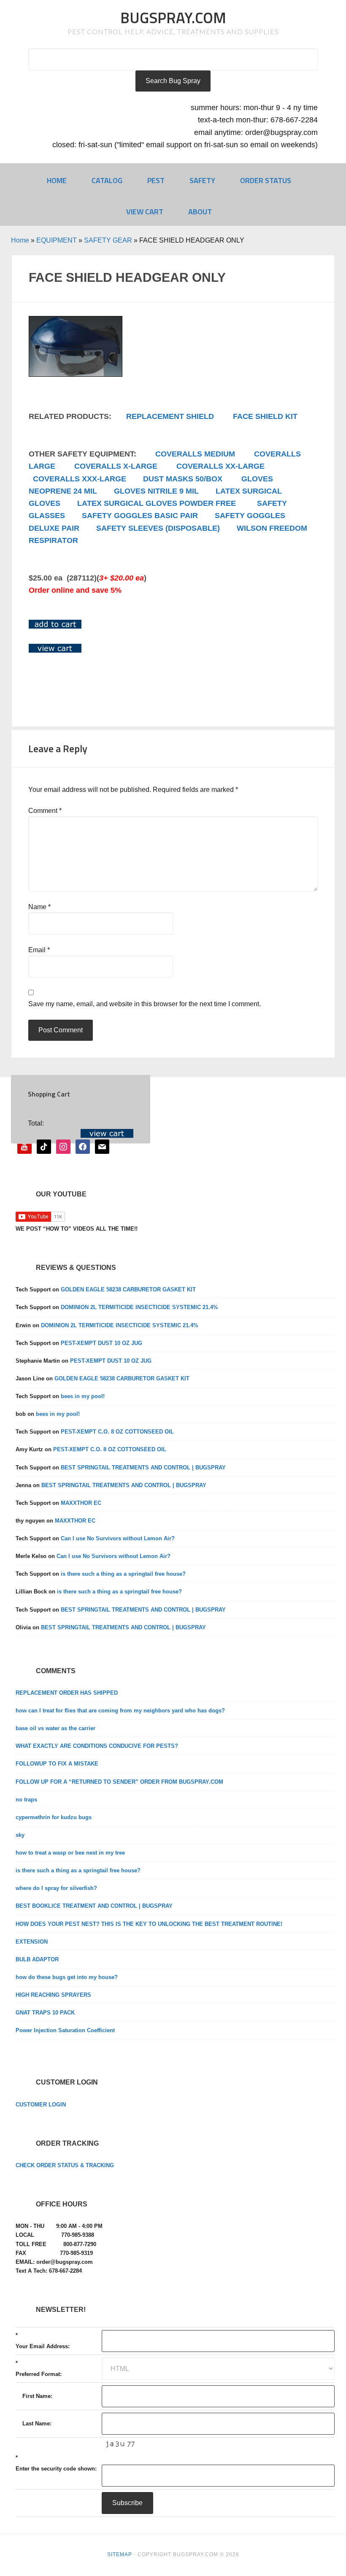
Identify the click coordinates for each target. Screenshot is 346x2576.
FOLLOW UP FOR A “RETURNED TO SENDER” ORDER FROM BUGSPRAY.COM (119, 1782)
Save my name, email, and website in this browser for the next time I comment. (145, 1004)
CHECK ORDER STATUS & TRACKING (65, 2165)
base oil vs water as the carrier (55, 1728)
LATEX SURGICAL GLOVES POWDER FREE (157, 503)
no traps (26, 1800)
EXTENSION (32, 1942)
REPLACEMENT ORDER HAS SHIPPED (67, 1693)
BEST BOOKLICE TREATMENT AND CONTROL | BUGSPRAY (94, 1906)
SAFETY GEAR (108, 240)
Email (39, 950)
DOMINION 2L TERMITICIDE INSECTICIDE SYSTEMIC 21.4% (139, 1307)
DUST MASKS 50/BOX (183, 479)
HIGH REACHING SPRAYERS (53, 1995)
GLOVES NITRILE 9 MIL (156, 491)
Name (39, 907)
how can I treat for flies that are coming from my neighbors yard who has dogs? (120, 1711)
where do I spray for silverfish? (56, 1888)
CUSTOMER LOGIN (41, 2105)
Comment (45, 811)
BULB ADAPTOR (37, 1959)
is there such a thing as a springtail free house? (123, 1574)
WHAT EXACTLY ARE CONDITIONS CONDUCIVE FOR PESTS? (97, 1746)
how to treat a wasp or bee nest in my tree (70, 1853)
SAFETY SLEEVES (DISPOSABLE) (158, 528)
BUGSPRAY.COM (173, 18)
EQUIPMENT (57, 240)
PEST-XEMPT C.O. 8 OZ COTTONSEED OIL (117, 1432)
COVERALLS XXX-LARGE (80, 479)
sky (20, 1835)
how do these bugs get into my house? (67, 1977)
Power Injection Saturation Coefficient (65, 2030)
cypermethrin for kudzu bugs (54, 1817)
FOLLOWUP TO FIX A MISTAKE (57, 1764)
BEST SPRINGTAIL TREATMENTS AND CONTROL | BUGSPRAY (143, 1468)
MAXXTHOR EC (81, 1503)
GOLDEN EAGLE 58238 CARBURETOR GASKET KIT (128, 1289)
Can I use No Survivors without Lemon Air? (118, 1538)
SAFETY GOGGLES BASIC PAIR (140, 516)
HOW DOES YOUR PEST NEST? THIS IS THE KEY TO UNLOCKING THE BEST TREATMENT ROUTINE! (149, 1924)
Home (20, 240)
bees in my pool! (83, 1396)
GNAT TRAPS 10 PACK (45, 2013)
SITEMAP (120, 2554)
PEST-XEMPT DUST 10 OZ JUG (101, 1343)
